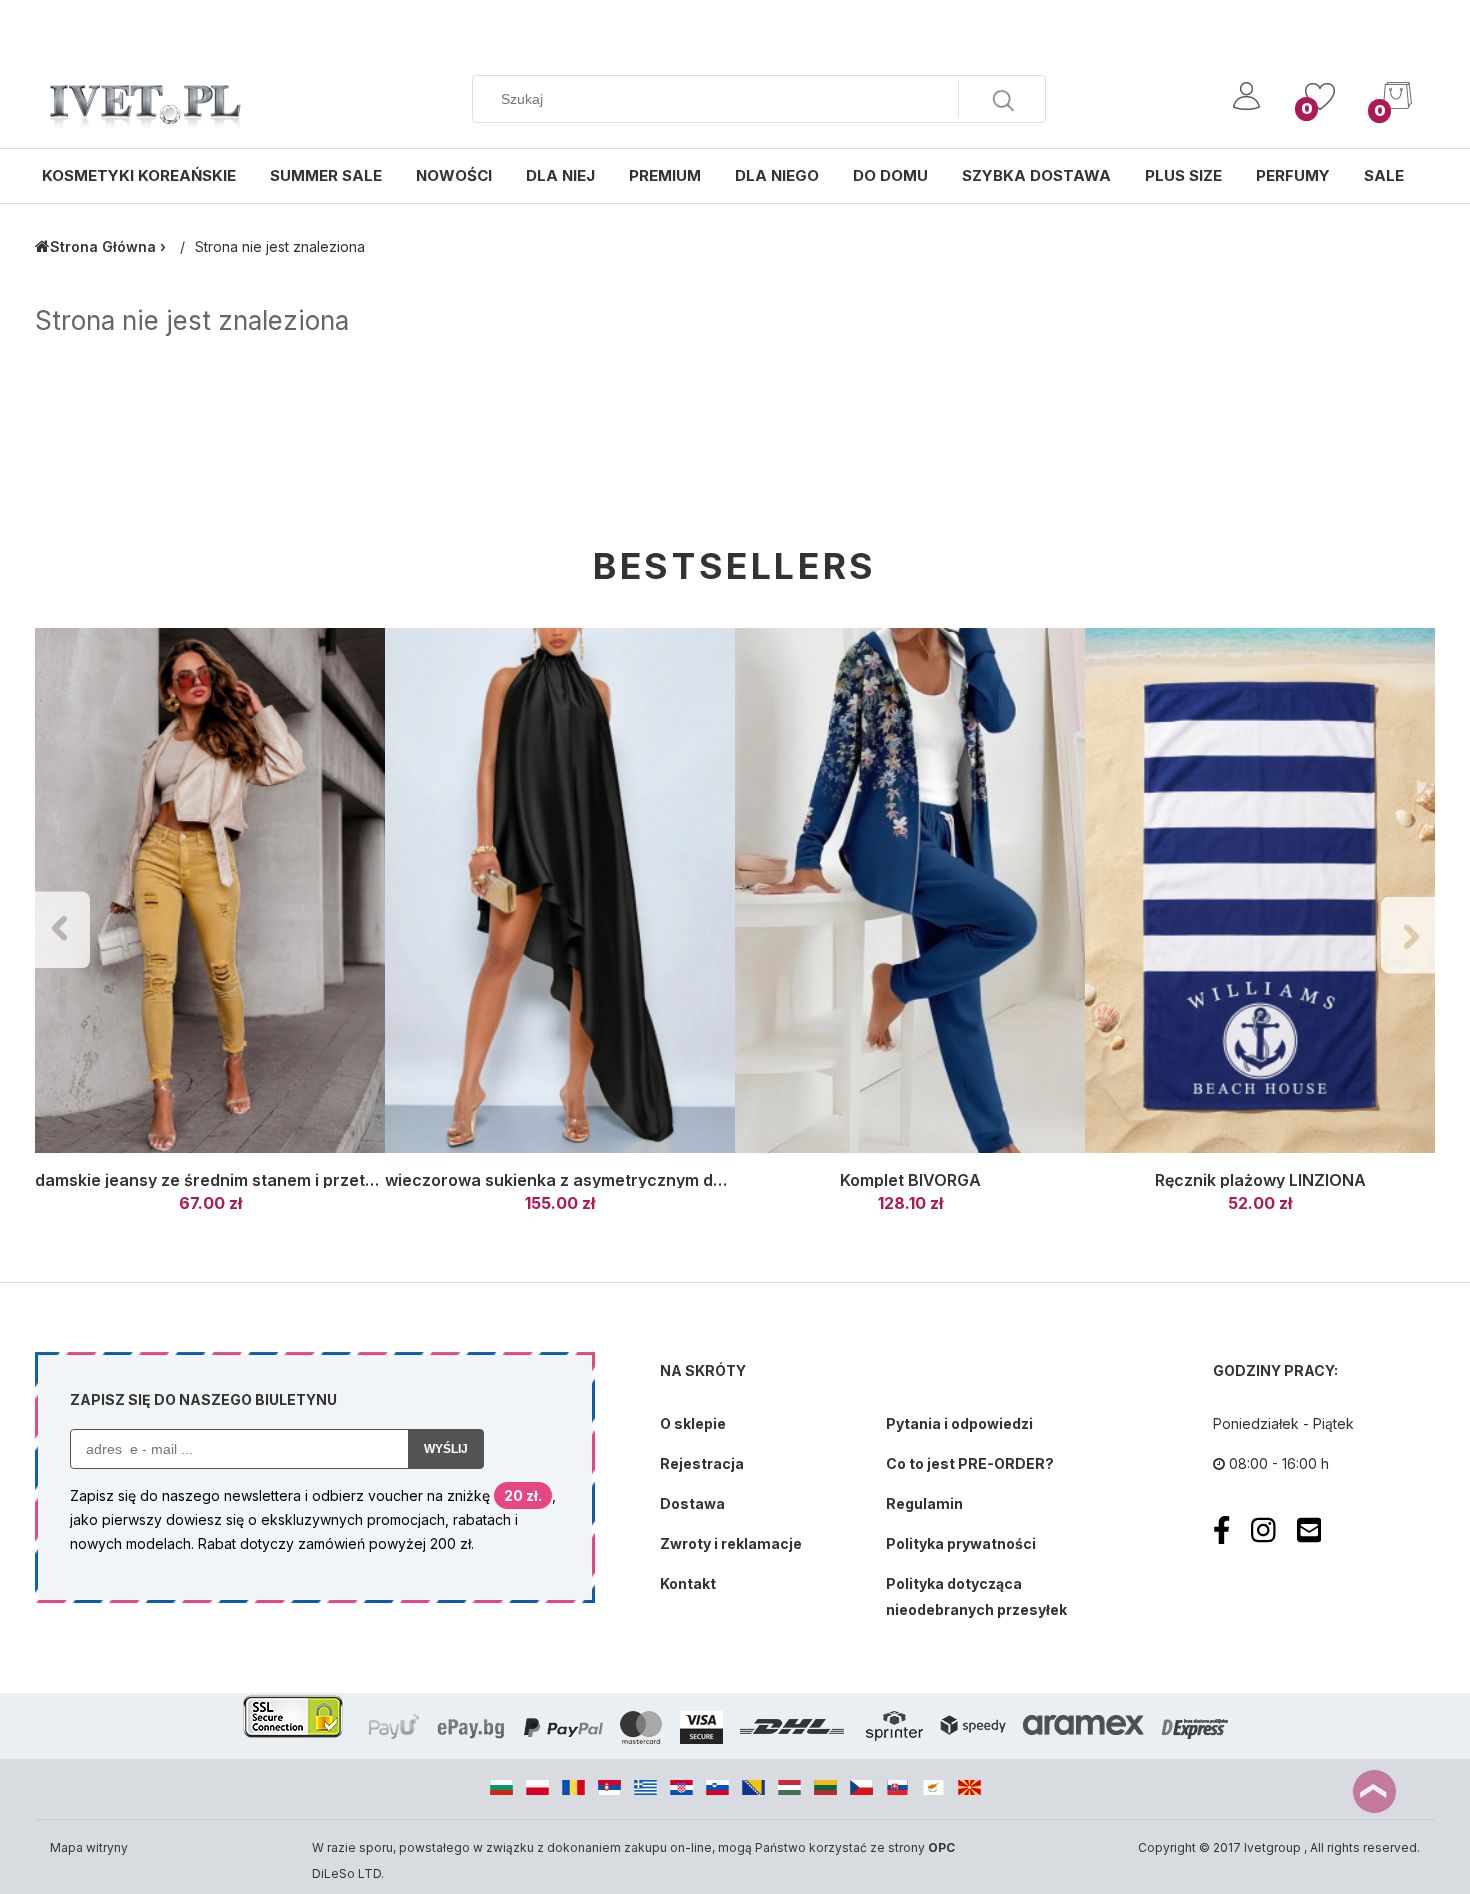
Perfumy (1293, 175)
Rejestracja (702, 1463)
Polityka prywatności (961, 1543)
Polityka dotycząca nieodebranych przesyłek (976, 1596)
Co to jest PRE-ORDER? (970, 1463)
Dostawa (692, 1503)
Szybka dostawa (1036, 175)
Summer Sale (326, 175)
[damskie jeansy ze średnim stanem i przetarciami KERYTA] (210, 891)
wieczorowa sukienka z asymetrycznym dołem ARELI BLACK (621, 1180)
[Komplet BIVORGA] (910, 891)
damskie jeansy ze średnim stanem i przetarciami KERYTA (263, 1180)
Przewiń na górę (1374, 1791)
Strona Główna (103, 246)
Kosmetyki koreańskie (139, 175)
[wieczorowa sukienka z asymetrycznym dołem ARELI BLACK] (560, 891)
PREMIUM (665, 175)
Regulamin (924, 1503)
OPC (941, 1847)
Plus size (1183, 175)
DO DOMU (890, 175)
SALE (1384, 175)
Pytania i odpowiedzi (959, 1423)
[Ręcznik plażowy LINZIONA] (1260, 891)
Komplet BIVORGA (910, 1180)
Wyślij (446, 1449)
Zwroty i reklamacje (731, 1543)
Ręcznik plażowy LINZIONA (1260, 1180)
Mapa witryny (89, 1847)
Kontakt (688, 1583)
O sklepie (693, 1423)
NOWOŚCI (454, 175)
